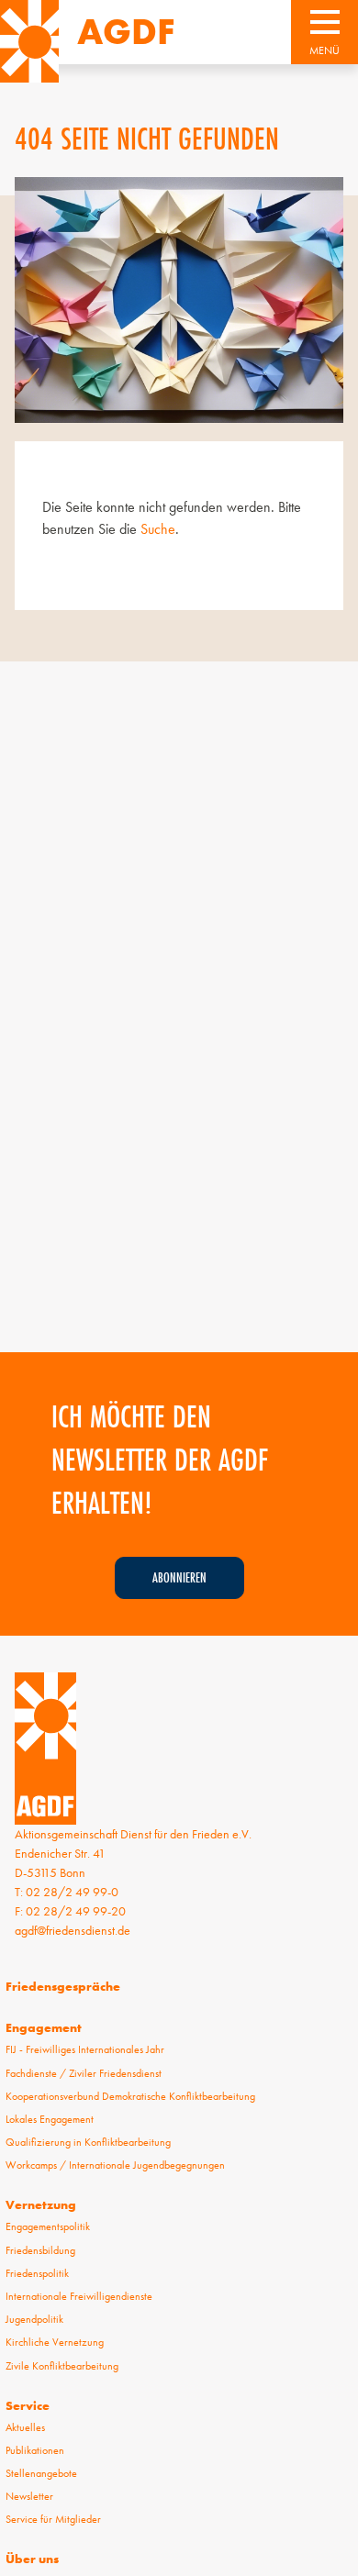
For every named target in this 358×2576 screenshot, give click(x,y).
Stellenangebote (41, 2473)
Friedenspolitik (37, 2273)
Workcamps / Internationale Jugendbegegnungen (115, 2165)
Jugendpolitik (34, 2319)
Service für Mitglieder (53, 2519)
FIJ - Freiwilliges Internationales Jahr (85, 2049)
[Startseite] (29, 41)
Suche (158, 529)
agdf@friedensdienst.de (73, 1930)
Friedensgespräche (63, 1986)
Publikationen (35, 2450)
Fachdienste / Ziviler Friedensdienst (84, 2073)
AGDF (126, 32)
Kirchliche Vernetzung (55, 2342)
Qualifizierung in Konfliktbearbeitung (88, 2142)
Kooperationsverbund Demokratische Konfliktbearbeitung (130, 2096)
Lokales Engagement (50, 2119)
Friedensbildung (40, 2250)
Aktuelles (25, 2427)
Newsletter (29, 2496)
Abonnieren (179, 1577)
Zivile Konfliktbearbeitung (62, 2366)
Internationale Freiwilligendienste (79, 2296)
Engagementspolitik (48, 2226)
